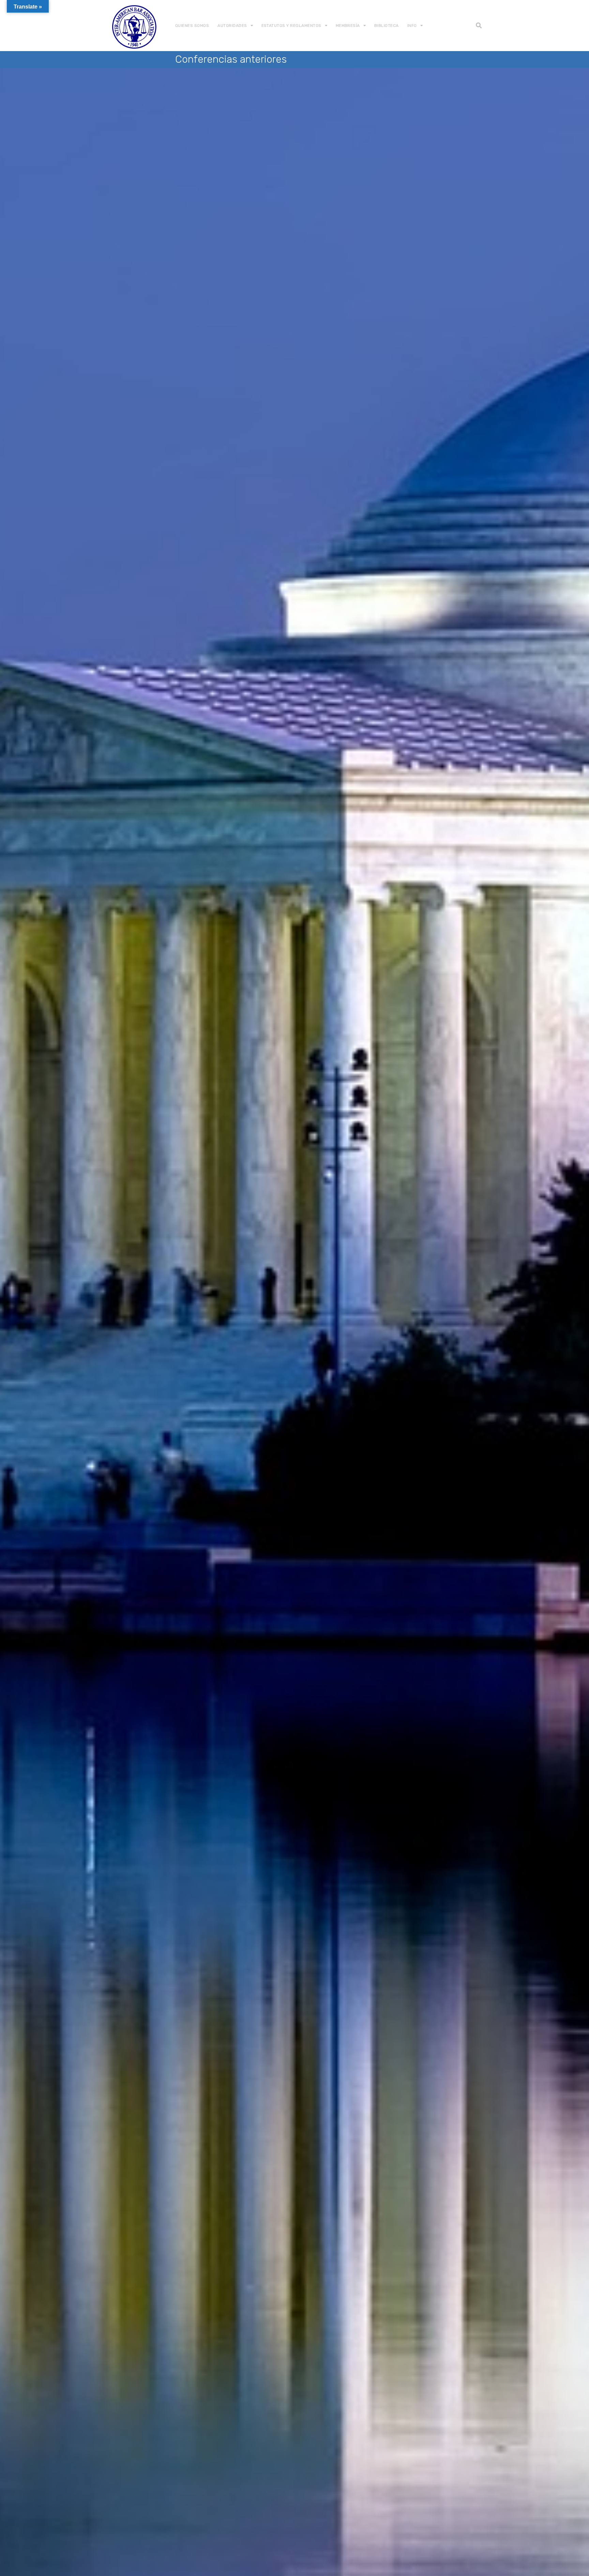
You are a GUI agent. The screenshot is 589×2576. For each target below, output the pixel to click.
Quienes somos (192, 26)
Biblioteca (387, 26)
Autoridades (232, 26)
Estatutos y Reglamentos (291, 26)
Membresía (348, 26)
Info (412, 26)
